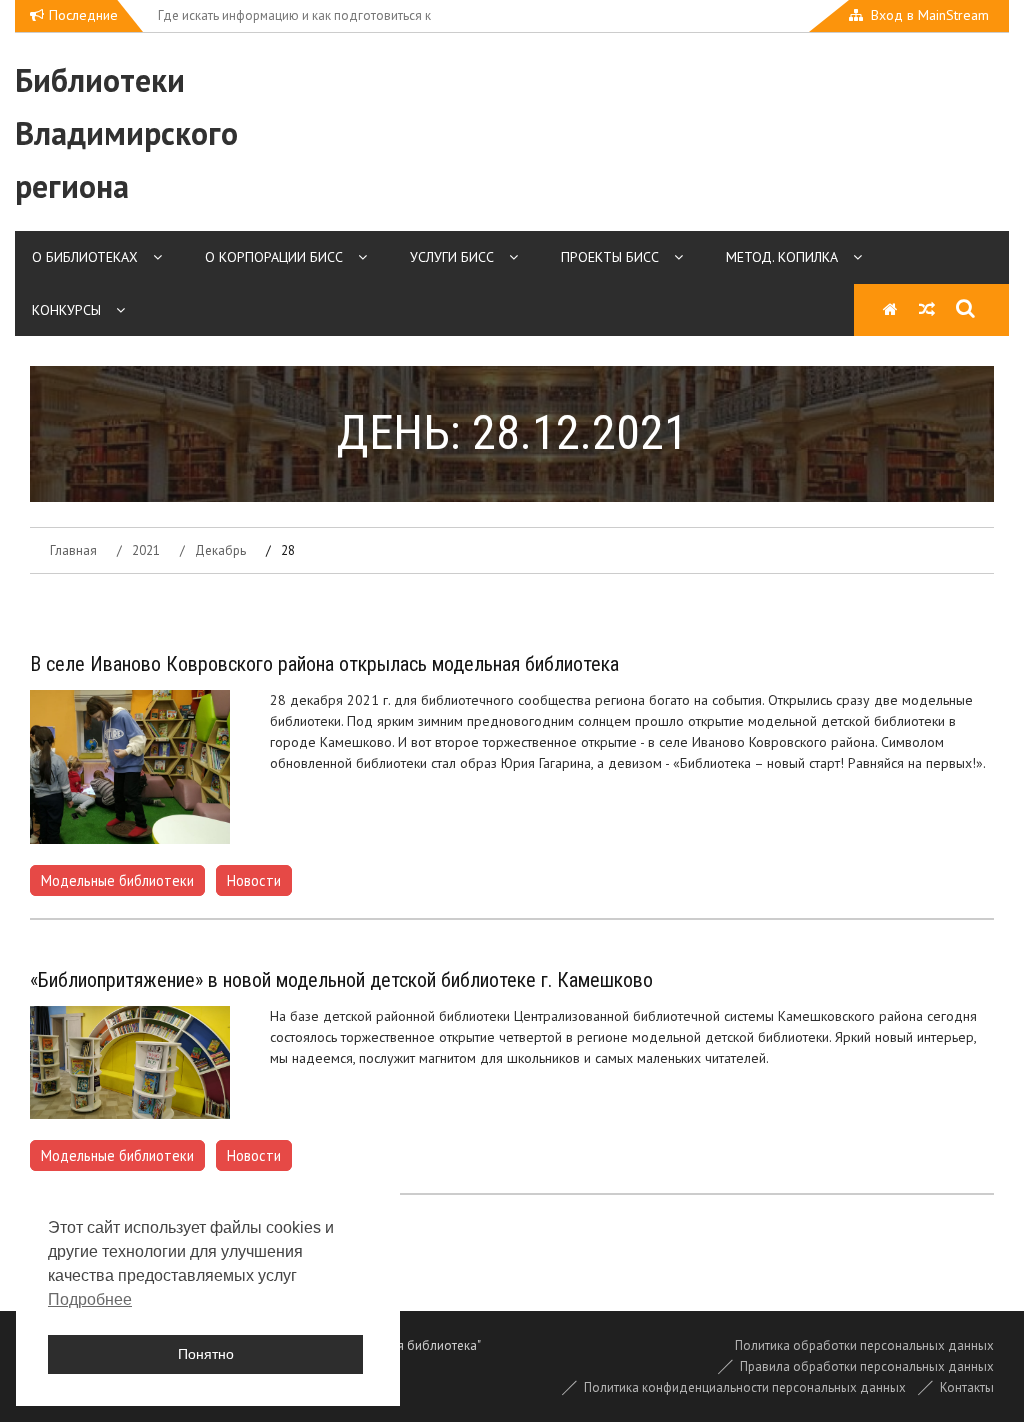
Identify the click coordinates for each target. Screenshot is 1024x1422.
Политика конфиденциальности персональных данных (745, 1387)
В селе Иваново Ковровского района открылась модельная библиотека (324, 664)
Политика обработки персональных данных (864, 1345)
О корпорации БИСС (274, 257)
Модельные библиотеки (117, 880)
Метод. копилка (782, 257)
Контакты (967, 1387)
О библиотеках (85, 257)
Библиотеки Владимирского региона (126, 133)
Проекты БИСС (610, 257)
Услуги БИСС (452, 257)
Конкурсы (66, 310)
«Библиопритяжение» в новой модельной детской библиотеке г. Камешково (341, 980)
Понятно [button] (206, 1354)
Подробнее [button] (90, 1299)
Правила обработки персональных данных (867, 1366)
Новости (254, 880)
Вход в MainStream (930, 15)
